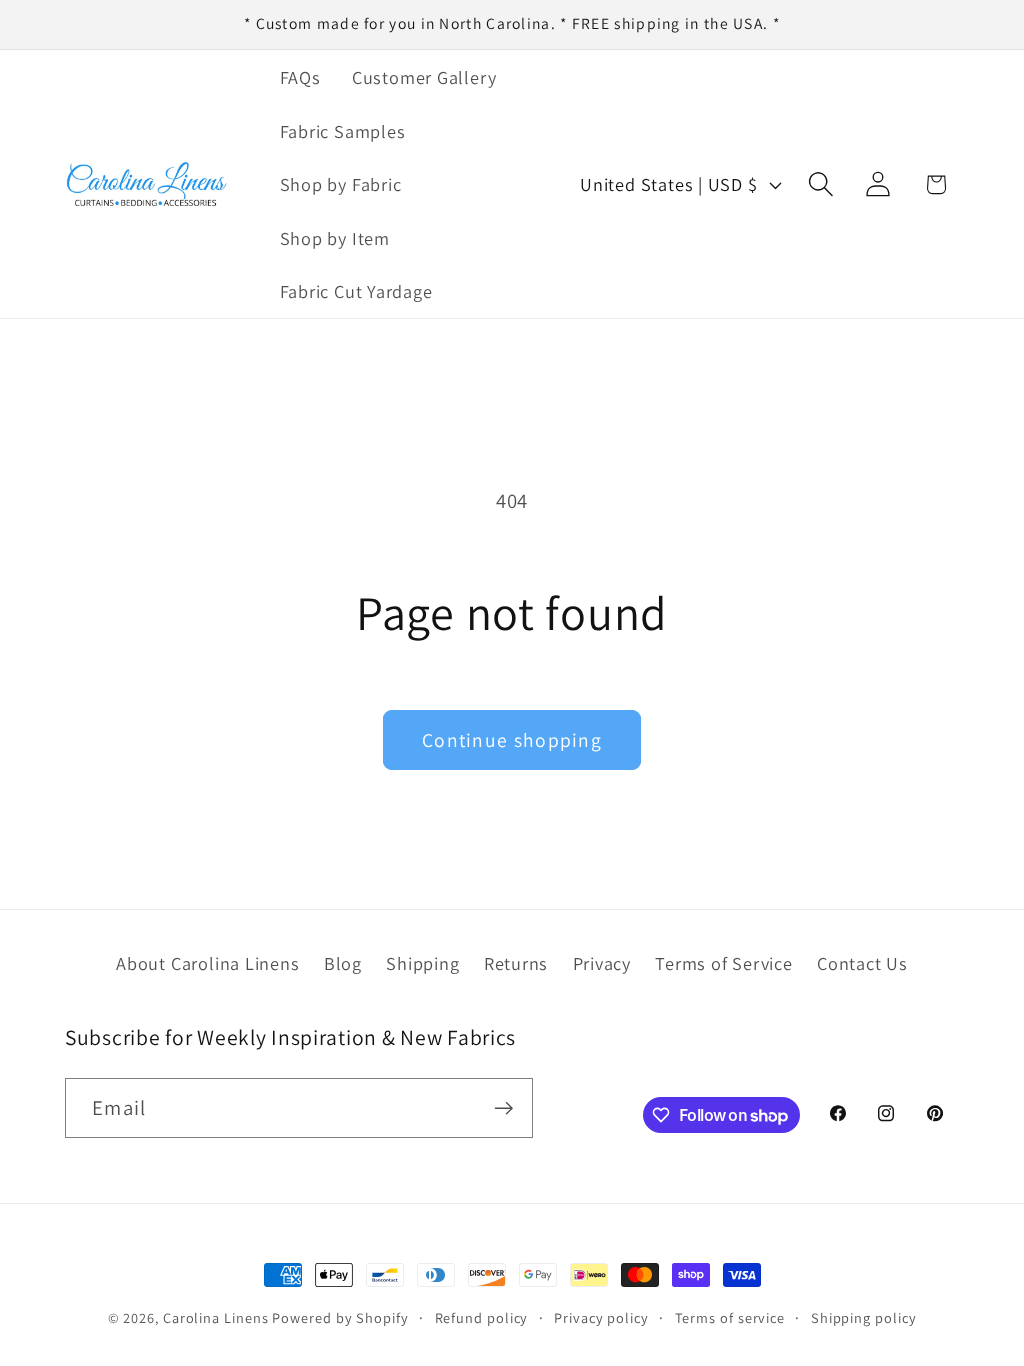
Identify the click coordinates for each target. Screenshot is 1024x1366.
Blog (343, 963)
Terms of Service (723, 963)
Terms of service (730, 1317)
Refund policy (482, 1317)
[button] (821, 184)
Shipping (422, 963)
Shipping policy (864, 1317)
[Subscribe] (503, 1108)
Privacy (602, 963)
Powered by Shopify (340, 1317)
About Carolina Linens (207, 963)
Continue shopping (512, 740)
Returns (516, 963)
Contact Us (862, 963)
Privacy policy (601, 1317)
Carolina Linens (216, 1317)
